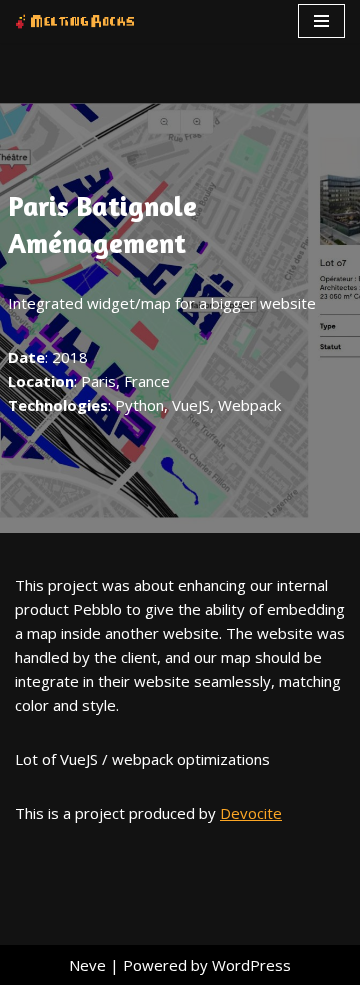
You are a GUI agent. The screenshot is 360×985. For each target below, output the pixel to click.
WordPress (251, 965)
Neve (87, 965)
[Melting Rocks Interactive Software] (75, 21)
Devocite (251, 813)
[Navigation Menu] (321, 21)
